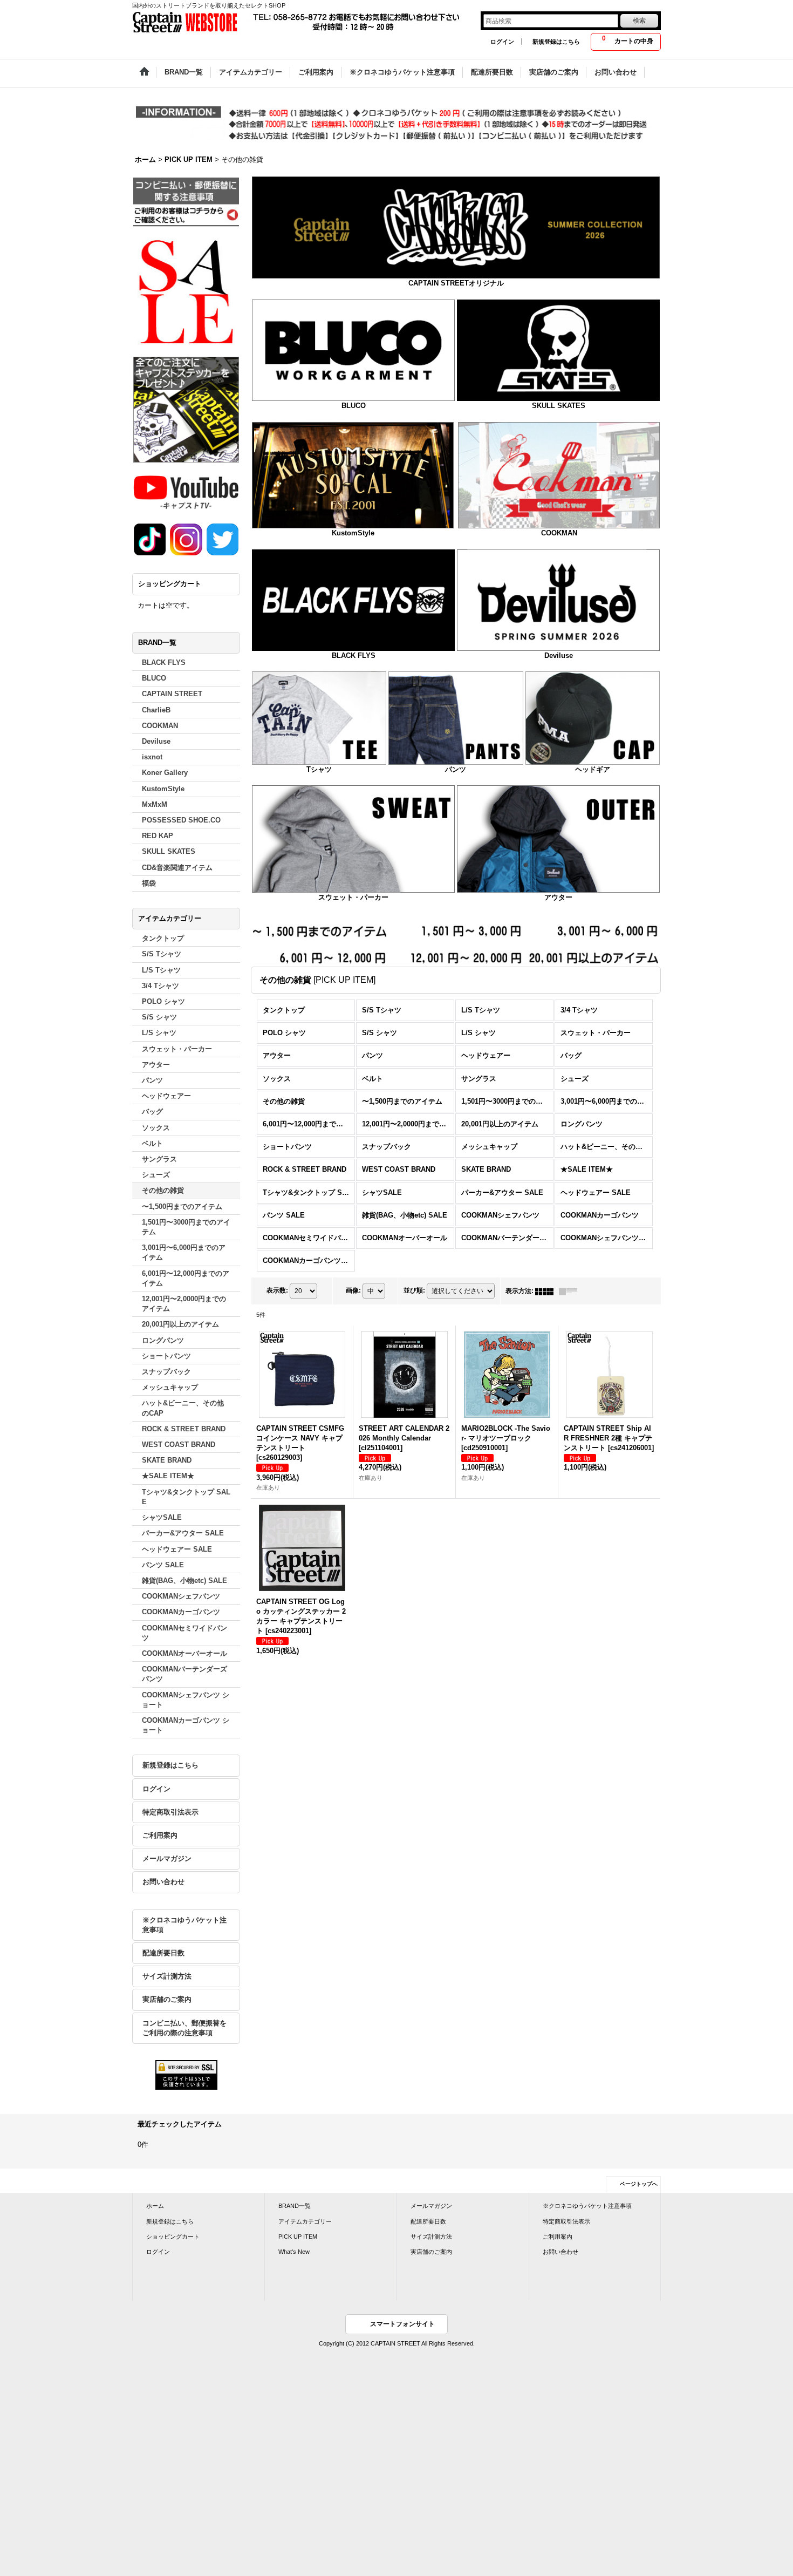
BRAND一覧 (295, 2206)
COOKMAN (559, 533)
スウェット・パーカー (353, 897)
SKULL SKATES (559, 406)
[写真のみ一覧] (547, 1291)
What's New (294, 2252)
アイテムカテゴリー (305, 2221)
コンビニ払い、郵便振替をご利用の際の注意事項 (184, 2028)
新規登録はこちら (556, 42)
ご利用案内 (160, 1835)
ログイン (502, 42)
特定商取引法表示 (170, 1812)
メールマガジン (167, 1858)
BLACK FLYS (354, 655)
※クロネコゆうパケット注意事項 (184, 1925)
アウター (558, 897)
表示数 (277, 1291)
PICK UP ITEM (298, 2237)
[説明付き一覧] (571, 1291)
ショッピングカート (173, 2237)
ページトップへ (639, 2184)
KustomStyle (353, 533)
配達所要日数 (163, 1953)
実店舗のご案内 (167, 1999)
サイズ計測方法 (167, 1976)
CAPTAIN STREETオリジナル (456, 283)
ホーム (155, 2206)
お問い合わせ (163, 1882)
